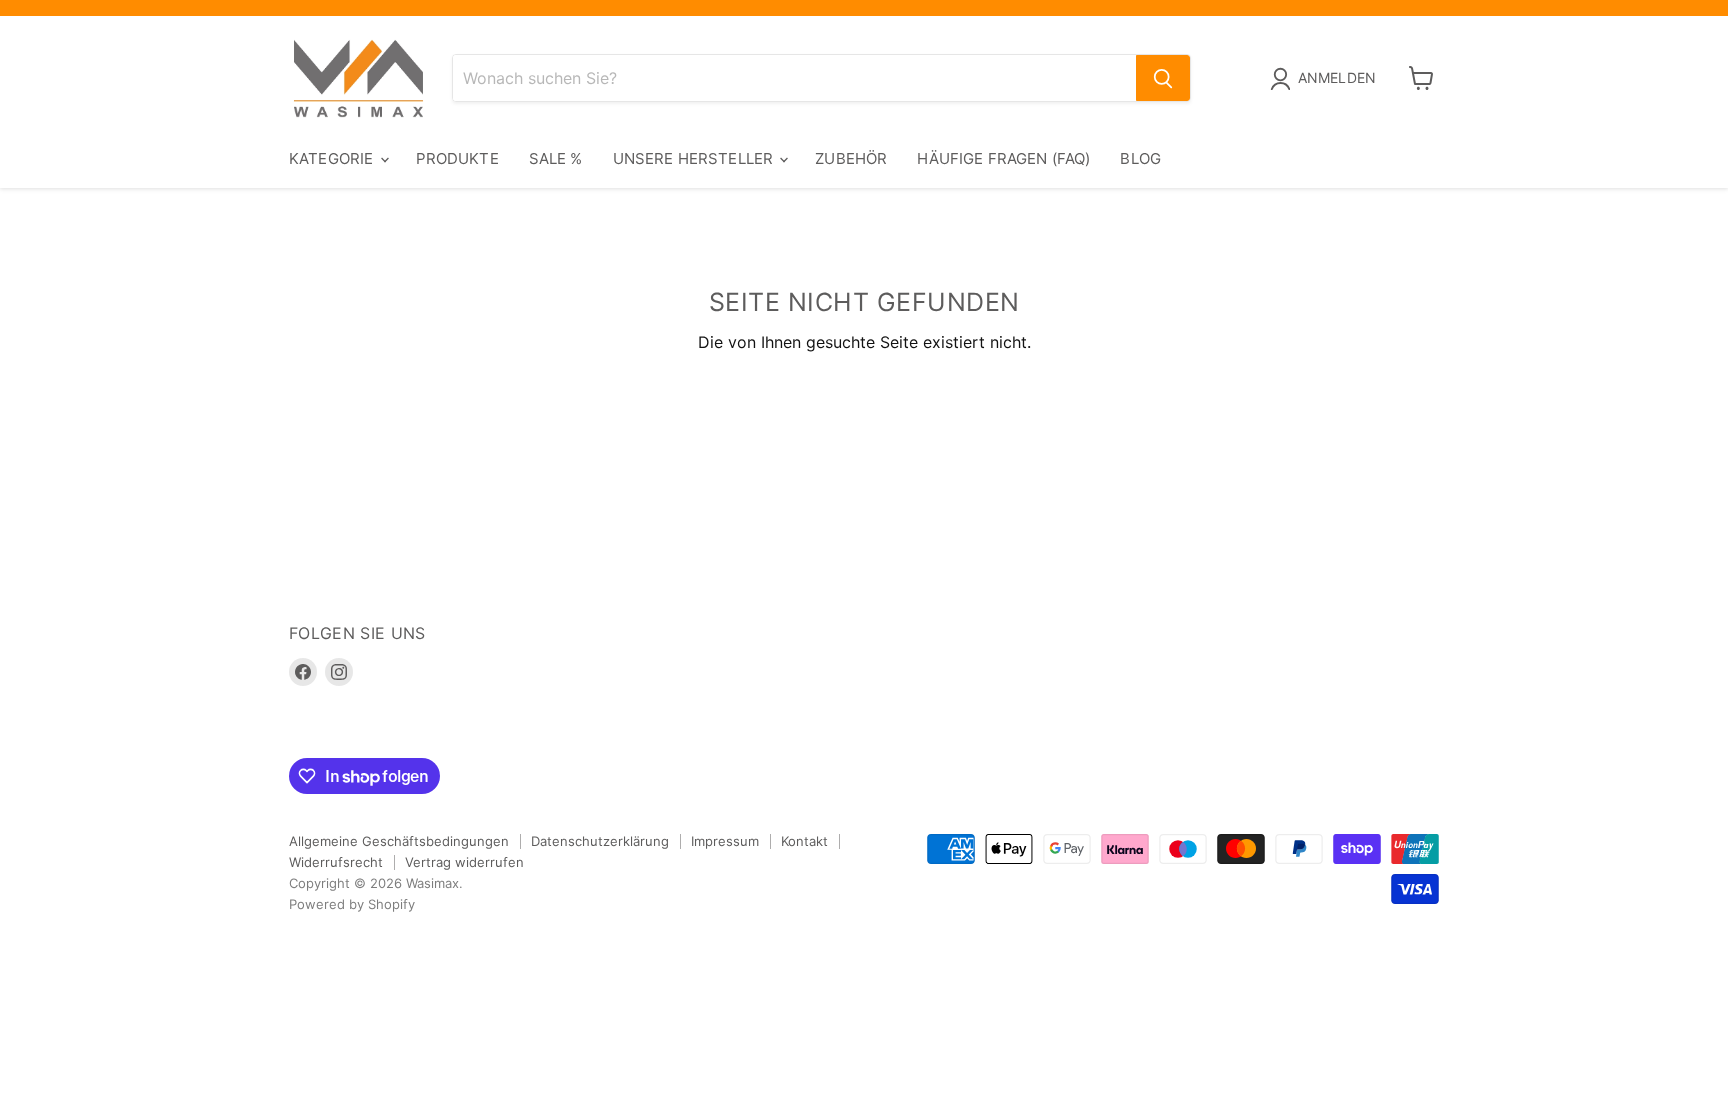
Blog (1140, 158)
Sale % (556, 158)
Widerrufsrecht (336, 862)
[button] (1327, 79)
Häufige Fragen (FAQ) (1003, 158)
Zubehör (851, 158)
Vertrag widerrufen (464, 862)
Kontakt (804, 841)
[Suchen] (1163, 78)
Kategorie (333, 158)
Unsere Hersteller (695, 158)
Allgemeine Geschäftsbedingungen (399, 841)
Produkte (457, 158)
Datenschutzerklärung (600, 841)
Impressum (725, 841)
